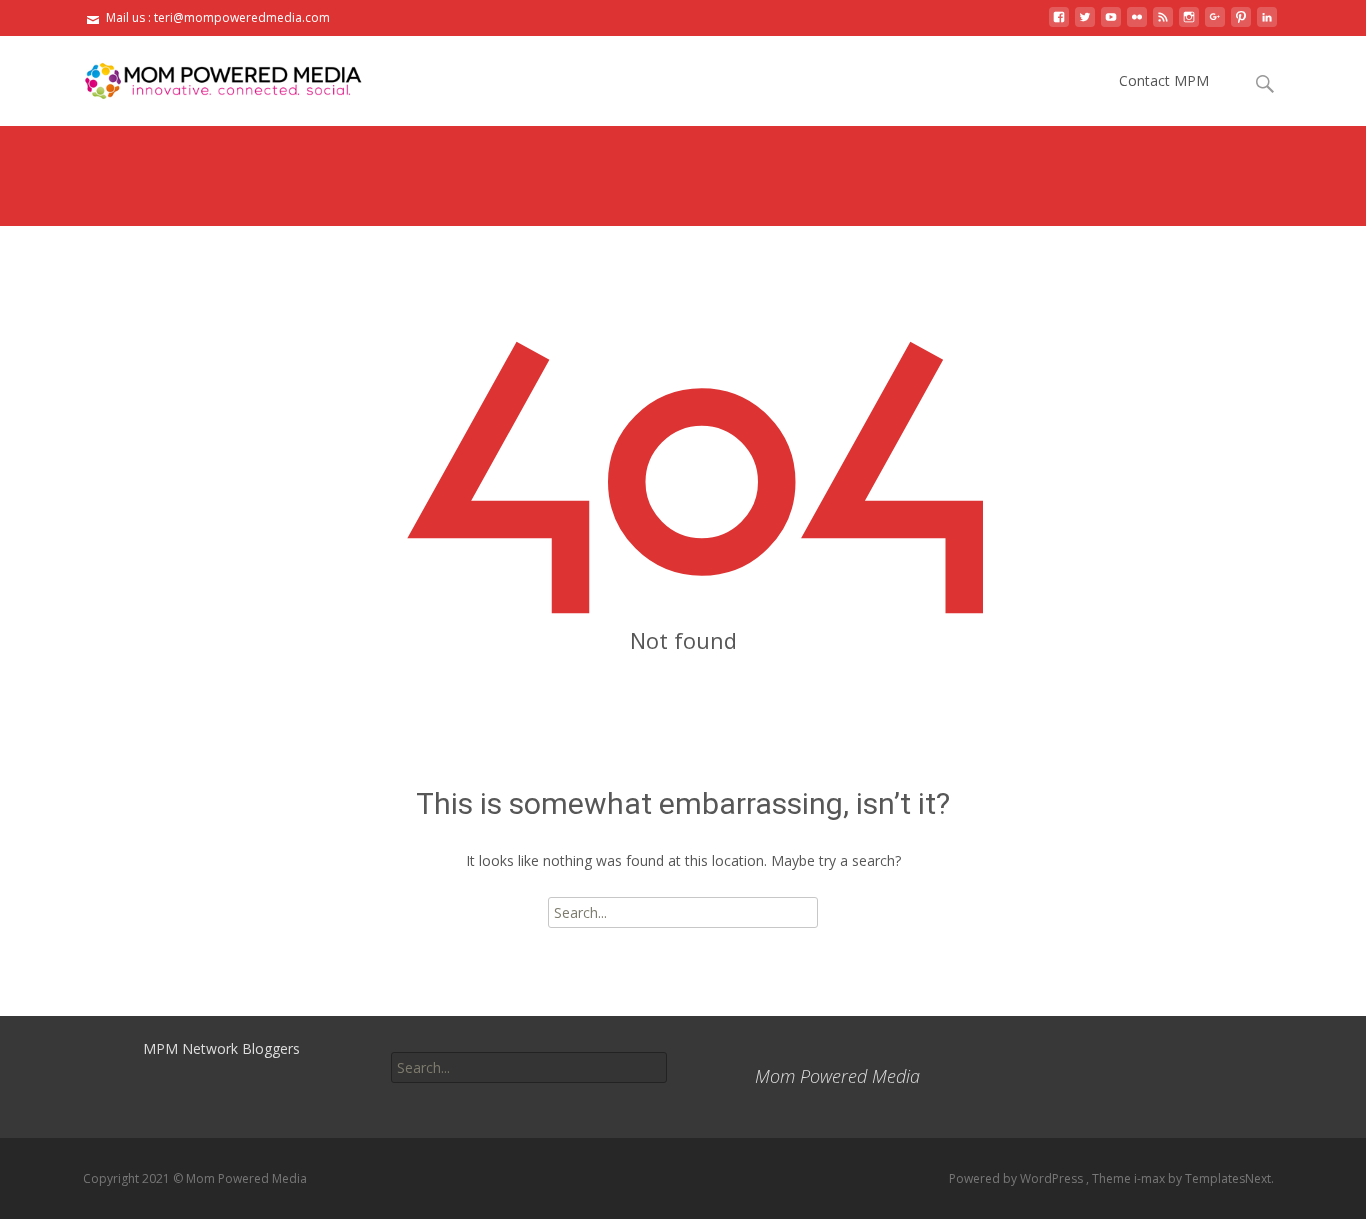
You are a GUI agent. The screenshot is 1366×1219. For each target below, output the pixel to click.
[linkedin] (1267, 24)
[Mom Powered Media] (207, 76)
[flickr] (1137, 24)
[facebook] (1059, 24)
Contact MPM (1164, 80)
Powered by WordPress (1017, 1178)
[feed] (1163, 24)
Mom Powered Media (837, 1076)
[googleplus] (1215, 24)
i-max (1151, 1178)
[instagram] (1189, 24)
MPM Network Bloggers (221, 1048)
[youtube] (1111, 24)
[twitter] (1085, 24)
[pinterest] (1241, 24)
